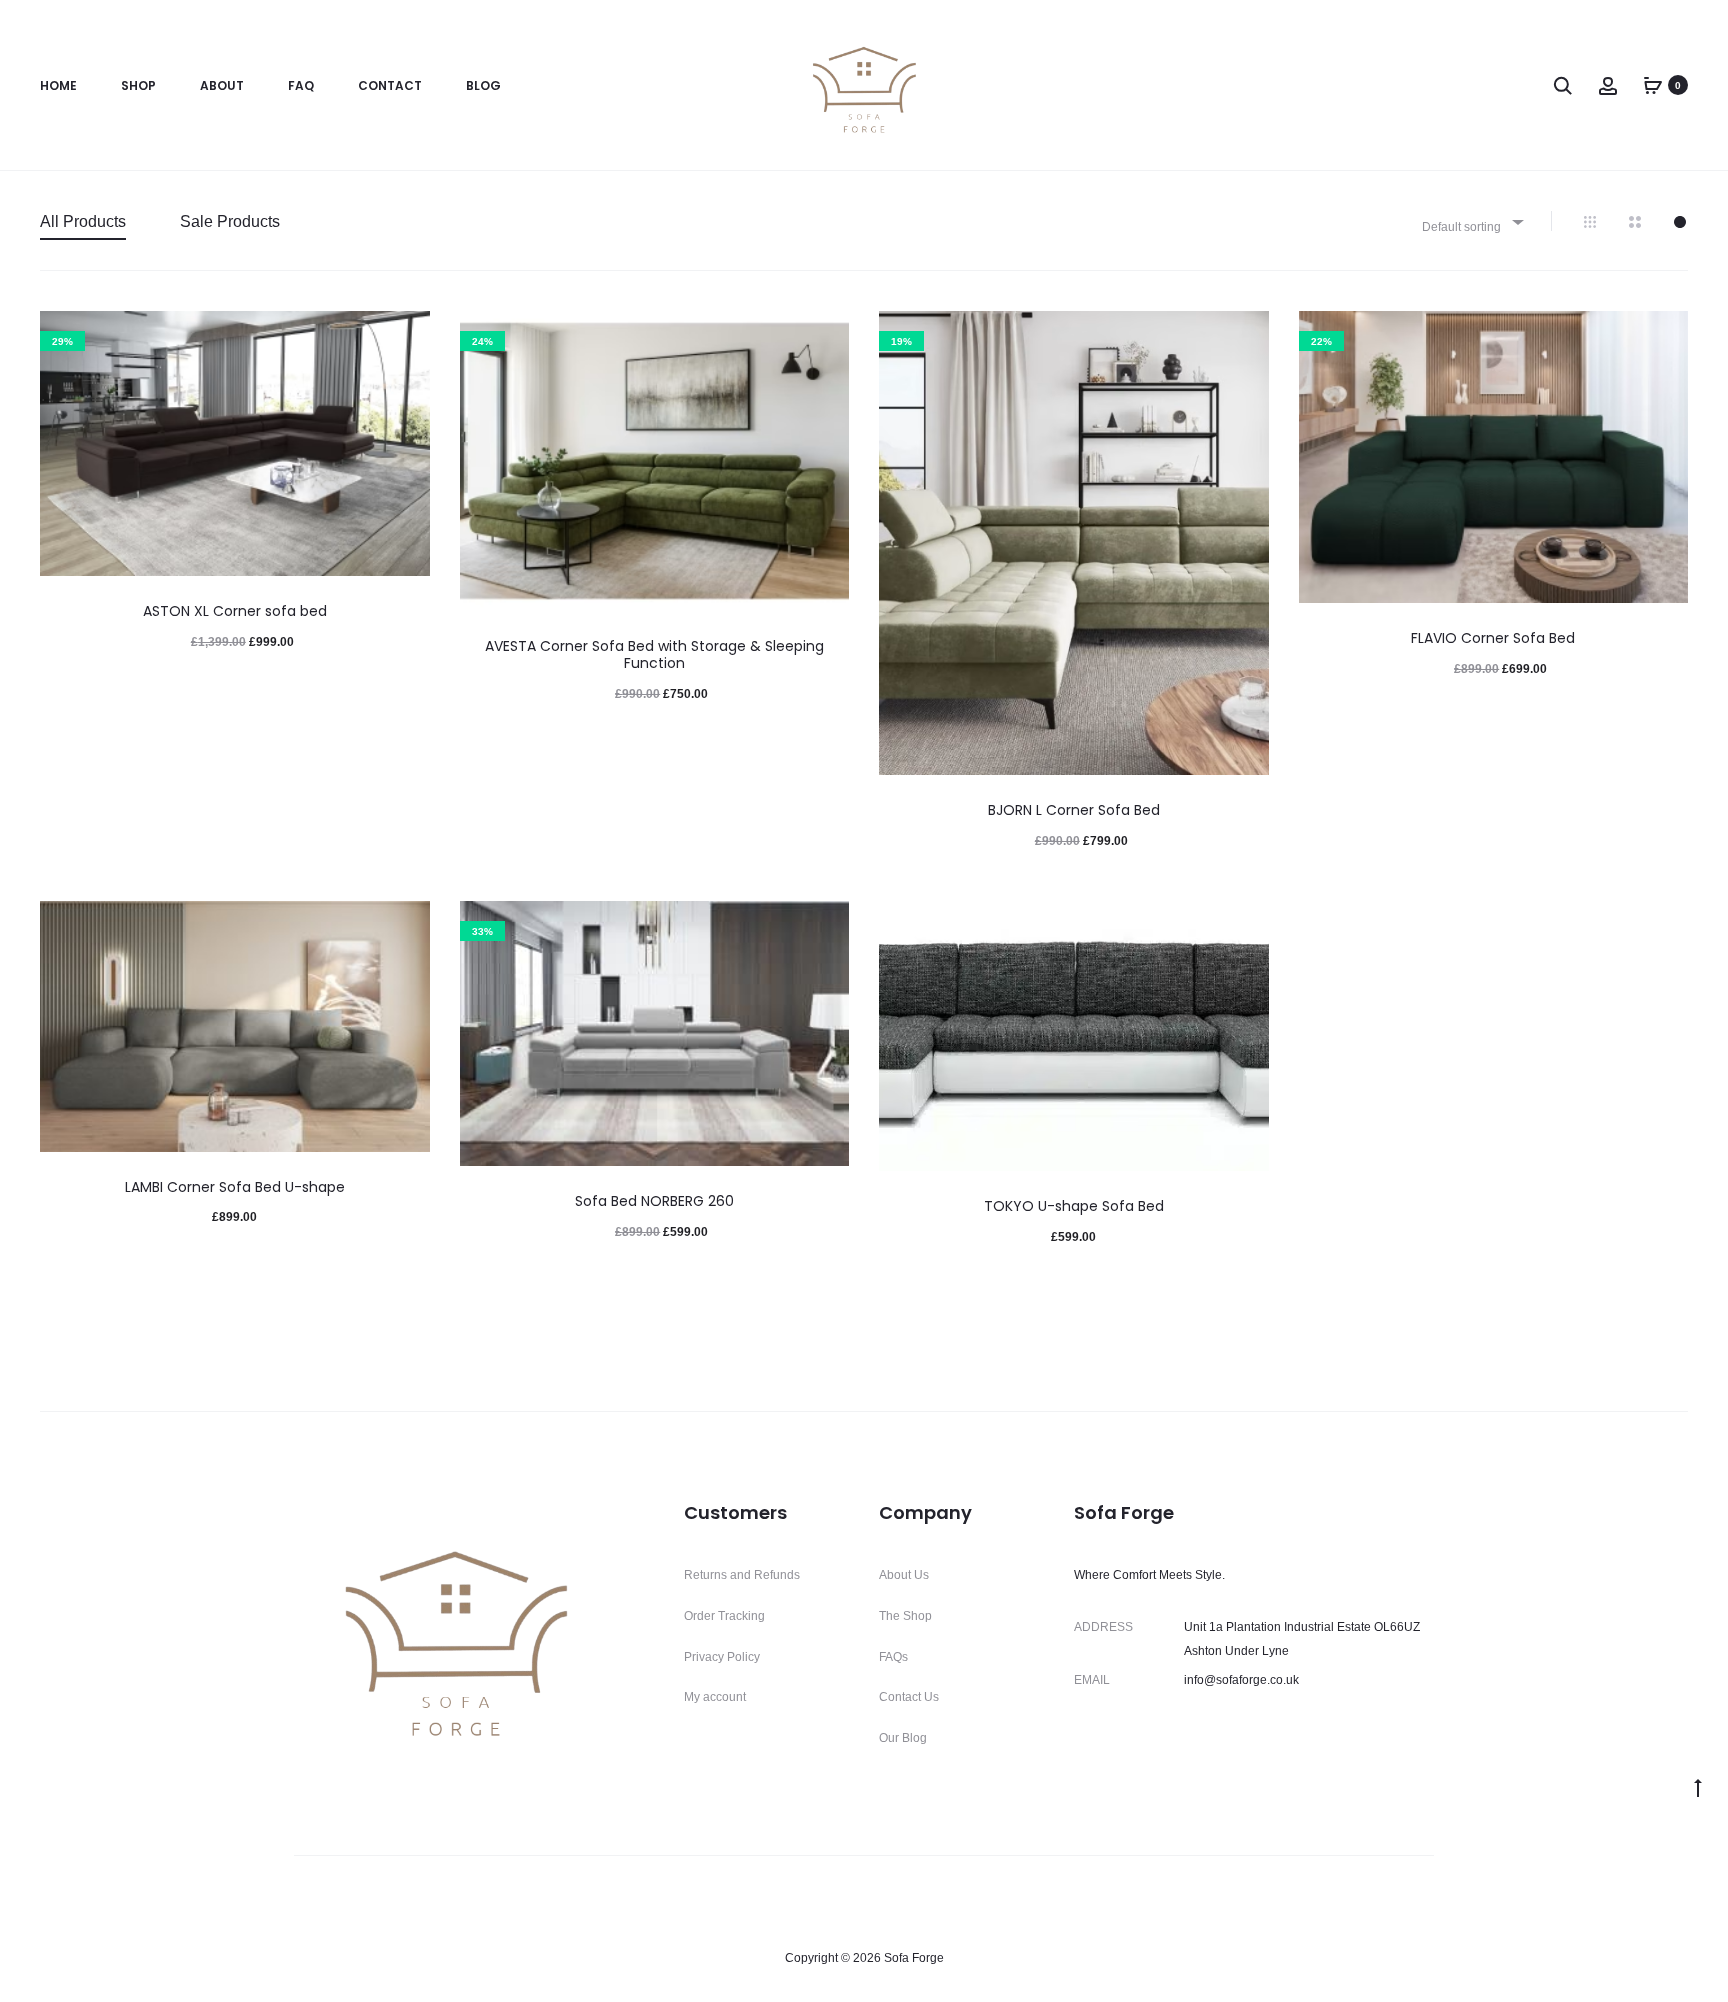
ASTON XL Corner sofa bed (235, 611)
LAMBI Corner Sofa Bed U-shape (235, 1187)
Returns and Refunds (742, 1575)
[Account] (1608, 85)
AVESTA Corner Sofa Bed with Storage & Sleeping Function (654, 654)
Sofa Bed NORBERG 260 (654, 1201)
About (222, 85)
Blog (483, 85)
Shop (138, 85)
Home (58, 85)
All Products (83, 221)
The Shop (905, 1616)
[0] (1653, 85)
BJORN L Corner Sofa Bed (1074, 810)
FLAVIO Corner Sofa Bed (1493, 638)
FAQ (301, 85)
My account (715, 1697)
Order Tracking (724, 1616)
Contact (390, 85)
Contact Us (909, 1697)
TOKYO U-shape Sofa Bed (1074, 1206)
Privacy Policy (722, 1657)
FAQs (893, 1657)
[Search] (1563, 85)
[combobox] (1471, 221)
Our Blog (903, 1738)
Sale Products (230, 221)
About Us (904, 1575)
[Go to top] (1698, 1787)
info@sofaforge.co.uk (1241, 1680)
